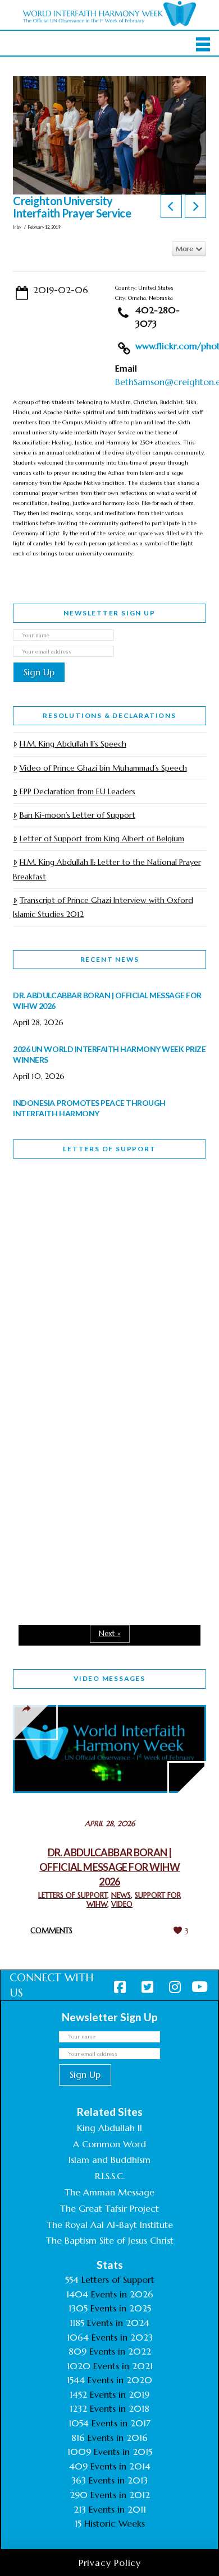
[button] (203, 44)
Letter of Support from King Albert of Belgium (102, 838)
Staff (42, 1286)
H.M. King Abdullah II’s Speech (73, 744)
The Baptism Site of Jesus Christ (110, 2240)
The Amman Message (109, 2192)
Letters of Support (109, 1149)
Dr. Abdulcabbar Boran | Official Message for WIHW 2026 (109, 1867)
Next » (110, 1634)
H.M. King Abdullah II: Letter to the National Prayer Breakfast (107, 869)
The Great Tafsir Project (109, 2208)
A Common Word (109, 2144)
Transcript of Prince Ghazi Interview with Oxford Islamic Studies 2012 (103, 907)
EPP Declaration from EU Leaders (77, 791)
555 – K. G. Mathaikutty (91, 1213)
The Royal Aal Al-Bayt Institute (110, 2225)
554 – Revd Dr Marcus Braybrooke (87, 1365)
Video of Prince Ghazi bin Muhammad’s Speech (103, 768)
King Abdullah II (109, 2128)
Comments (51, 1931)
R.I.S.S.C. (110, 2176)
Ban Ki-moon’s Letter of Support (77, 815)
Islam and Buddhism (109, 2160)
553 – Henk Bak (71, 1502)
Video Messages (109, 1678)
